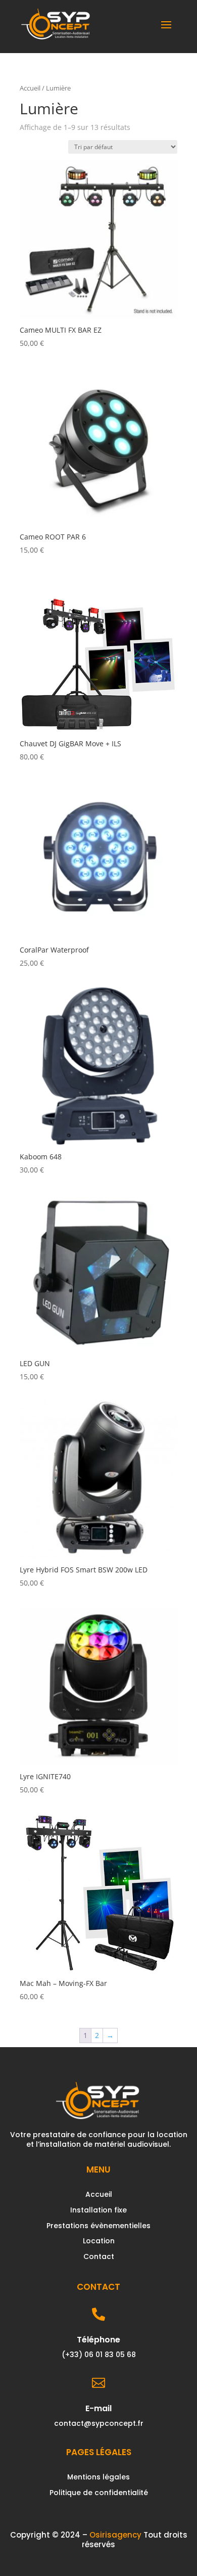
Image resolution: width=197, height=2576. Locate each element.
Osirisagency (115, 2535)
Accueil (30, 88)
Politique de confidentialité (99, 2493)
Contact (99, 2256)
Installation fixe (98, 2210)
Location (99, 2241)
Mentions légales (98, 2477)
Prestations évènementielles (98, 2226)
